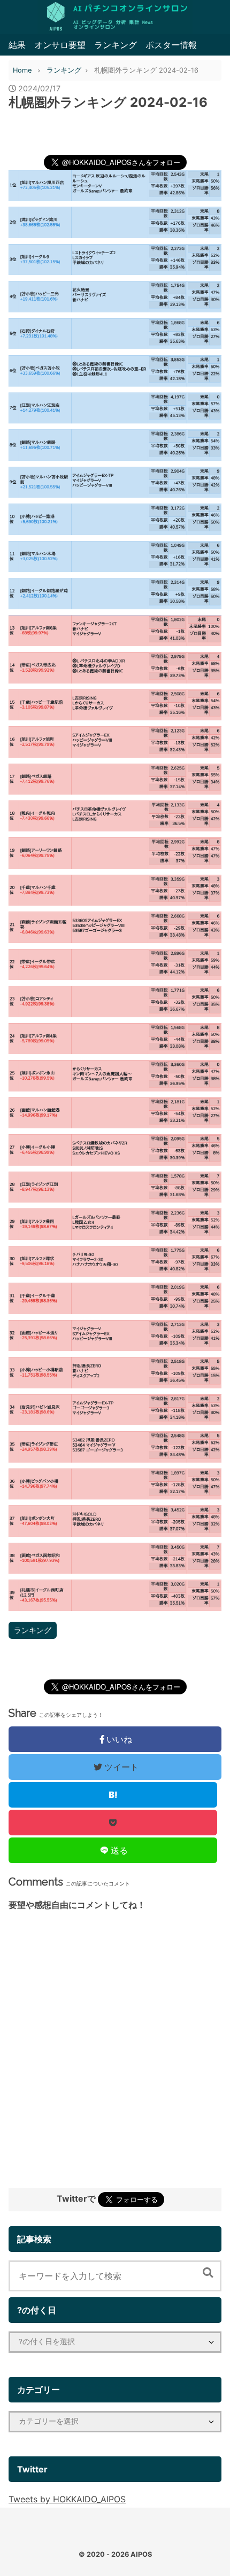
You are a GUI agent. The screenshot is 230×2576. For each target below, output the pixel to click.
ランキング (116, 45)
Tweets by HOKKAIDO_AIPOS (67, 2499)
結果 (17, 45)
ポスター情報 (171, 45)
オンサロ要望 (60, 45)
